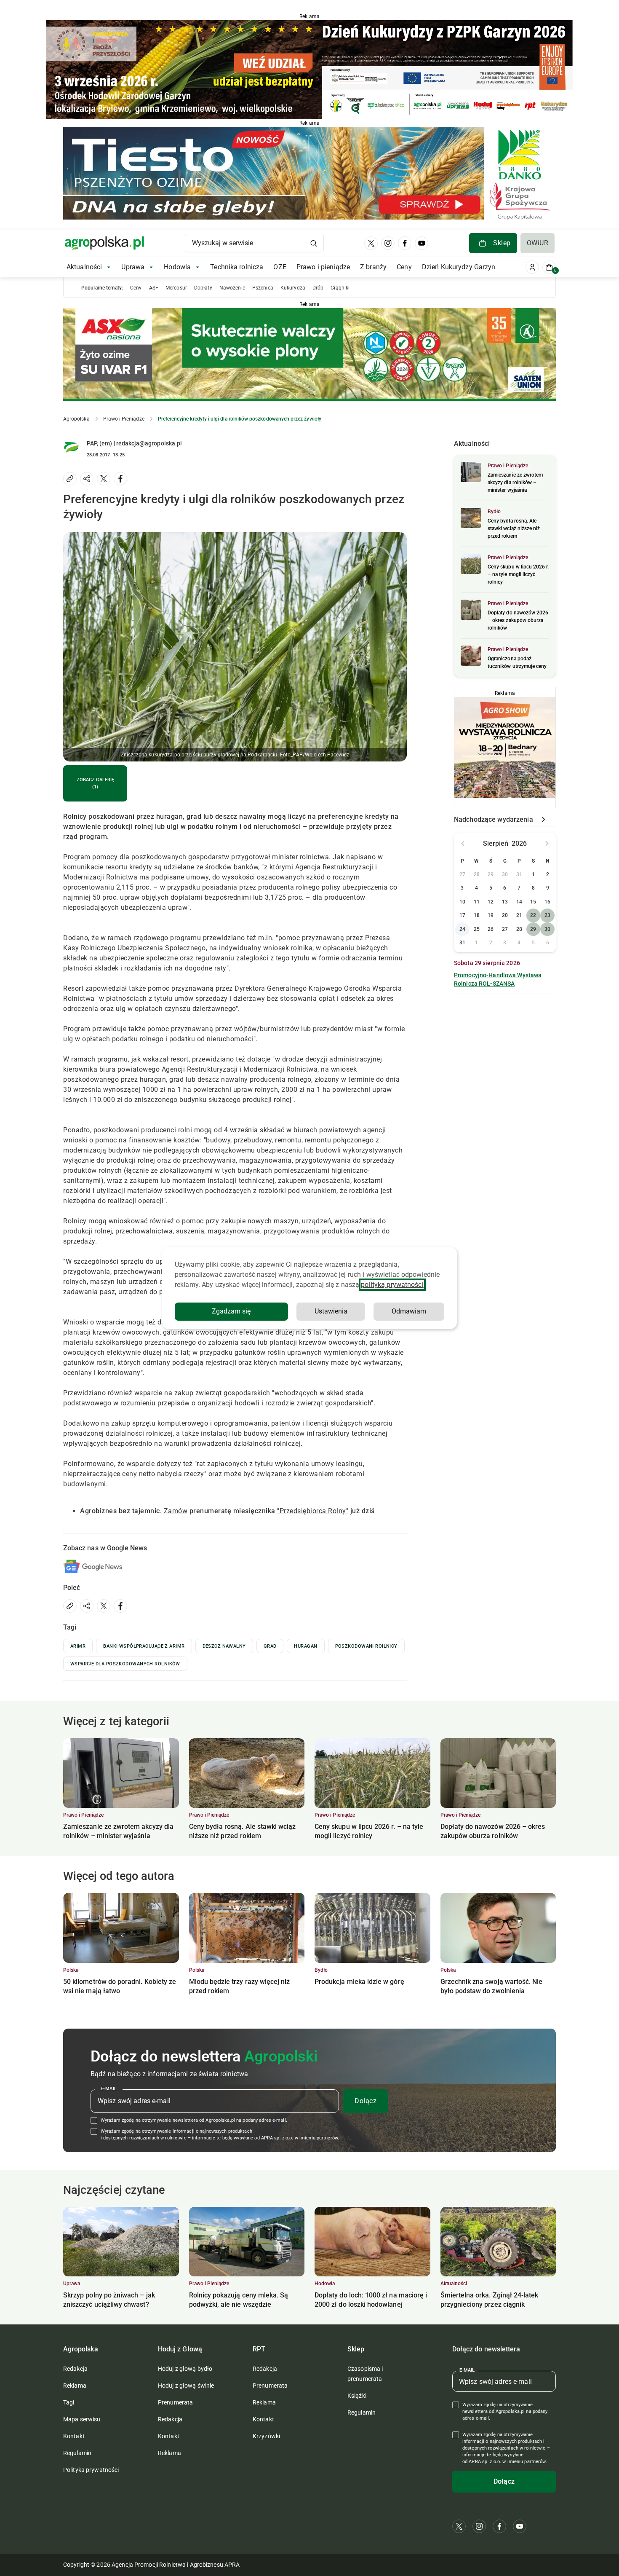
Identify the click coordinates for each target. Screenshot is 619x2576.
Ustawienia (331, 1311)
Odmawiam (409, 1311)
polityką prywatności (392, 1285)
